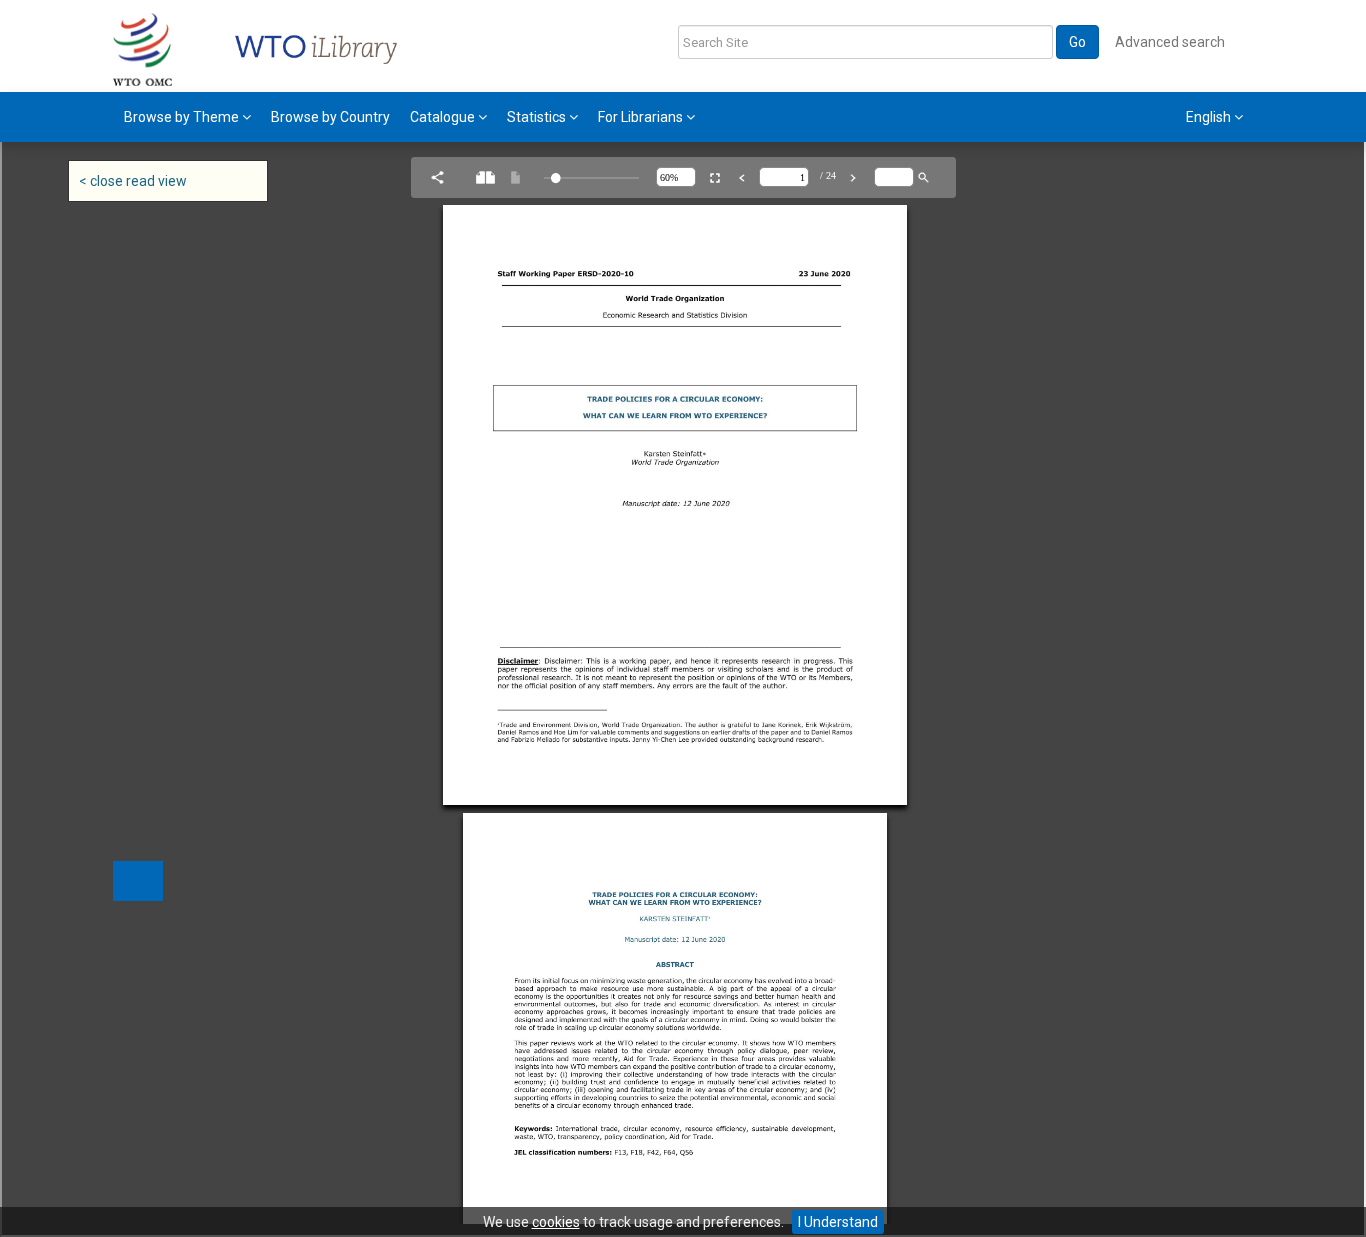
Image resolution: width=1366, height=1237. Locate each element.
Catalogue (444, 117)
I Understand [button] (838, 1222)
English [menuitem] (1210, 117)
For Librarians (642, 117)
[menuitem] (187, 117)
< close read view (133, 181)
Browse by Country (330, 117)
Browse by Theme (183, 117)
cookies (556, 1222)
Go (1077, 42)
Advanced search (1170, 42)
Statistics (538, 117)
